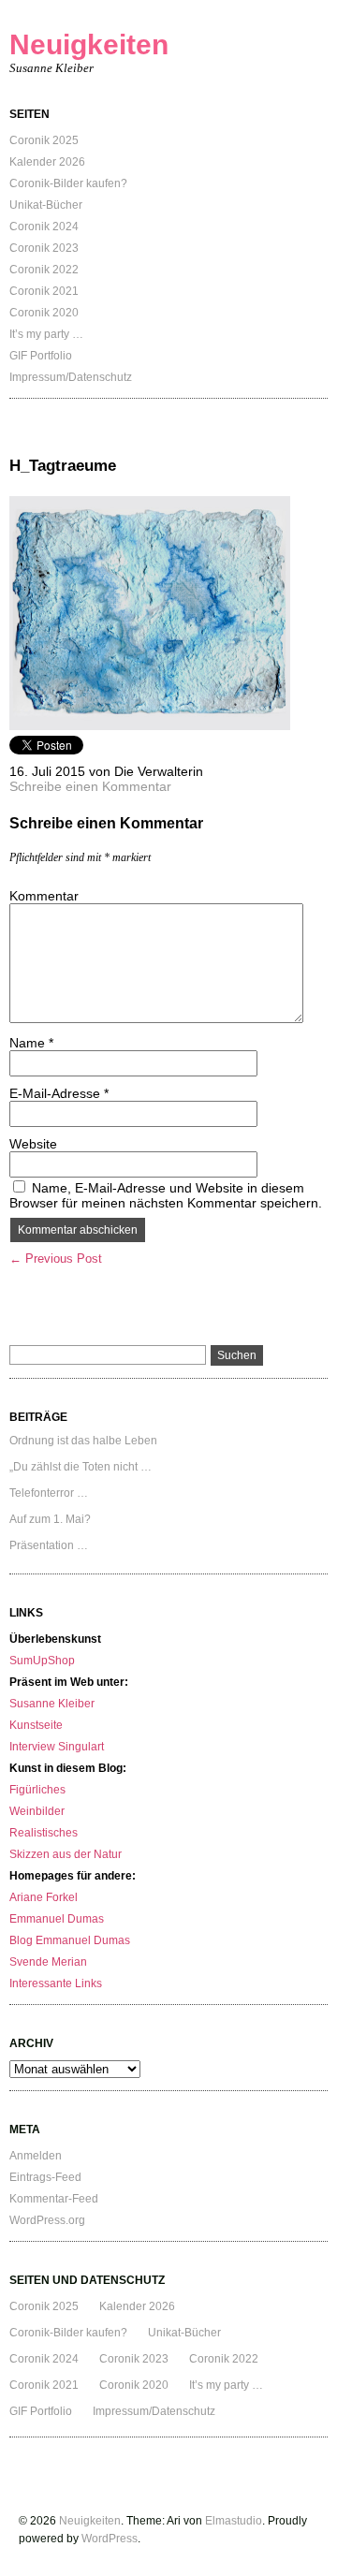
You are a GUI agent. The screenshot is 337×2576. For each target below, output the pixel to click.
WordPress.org (47, 2220)
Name (31, 1043)
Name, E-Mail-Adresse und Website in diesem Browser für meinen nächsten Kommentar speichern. (166, 1195)
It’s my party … (46, 334)
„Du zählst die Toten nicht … (81, 1467)
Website (33, 1144)
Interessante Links (56, 1983)
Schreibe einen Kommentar (90, 786)
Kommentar (44, 896)
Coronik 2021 (44, 291)
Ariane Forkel (44, 1897)
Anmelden (36, 2156)
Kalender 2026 (47, 162)
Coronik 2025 (44, 140)
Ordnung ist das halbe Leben (83, 1441)
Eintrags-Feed (45, 2177)
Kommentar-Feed (54, 2199)
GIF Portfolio (41, 356)
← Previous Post (56, 1259)
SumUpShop (42, 1661)
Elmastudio (234, 2521)
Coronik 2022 (44, 270)
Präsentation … (49, 1545)
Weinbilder (37, 1811)
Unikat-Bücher (46, 205)
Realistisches (44, 1833)
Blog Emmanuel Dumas (70, 1940)
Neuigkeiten (89, 44)
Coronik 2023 (44, 248)
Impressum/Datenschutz (71, 377)
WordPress (110, 2539)
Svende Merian (48, 1962)
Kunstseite (36, 1725)
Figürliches (37, 1790)
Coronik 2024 (44, 227)
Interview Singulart (57, 1747)
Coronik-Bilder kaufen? (68, 183)
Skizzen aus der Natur (66, 1854)
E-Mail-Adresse (59, 1093)
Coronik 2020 (44, 313)
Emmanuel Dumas (57, 1919)
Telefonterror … (49, 1493)
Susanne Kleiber (52, 1704)
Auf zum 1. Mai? (50, 1519)
